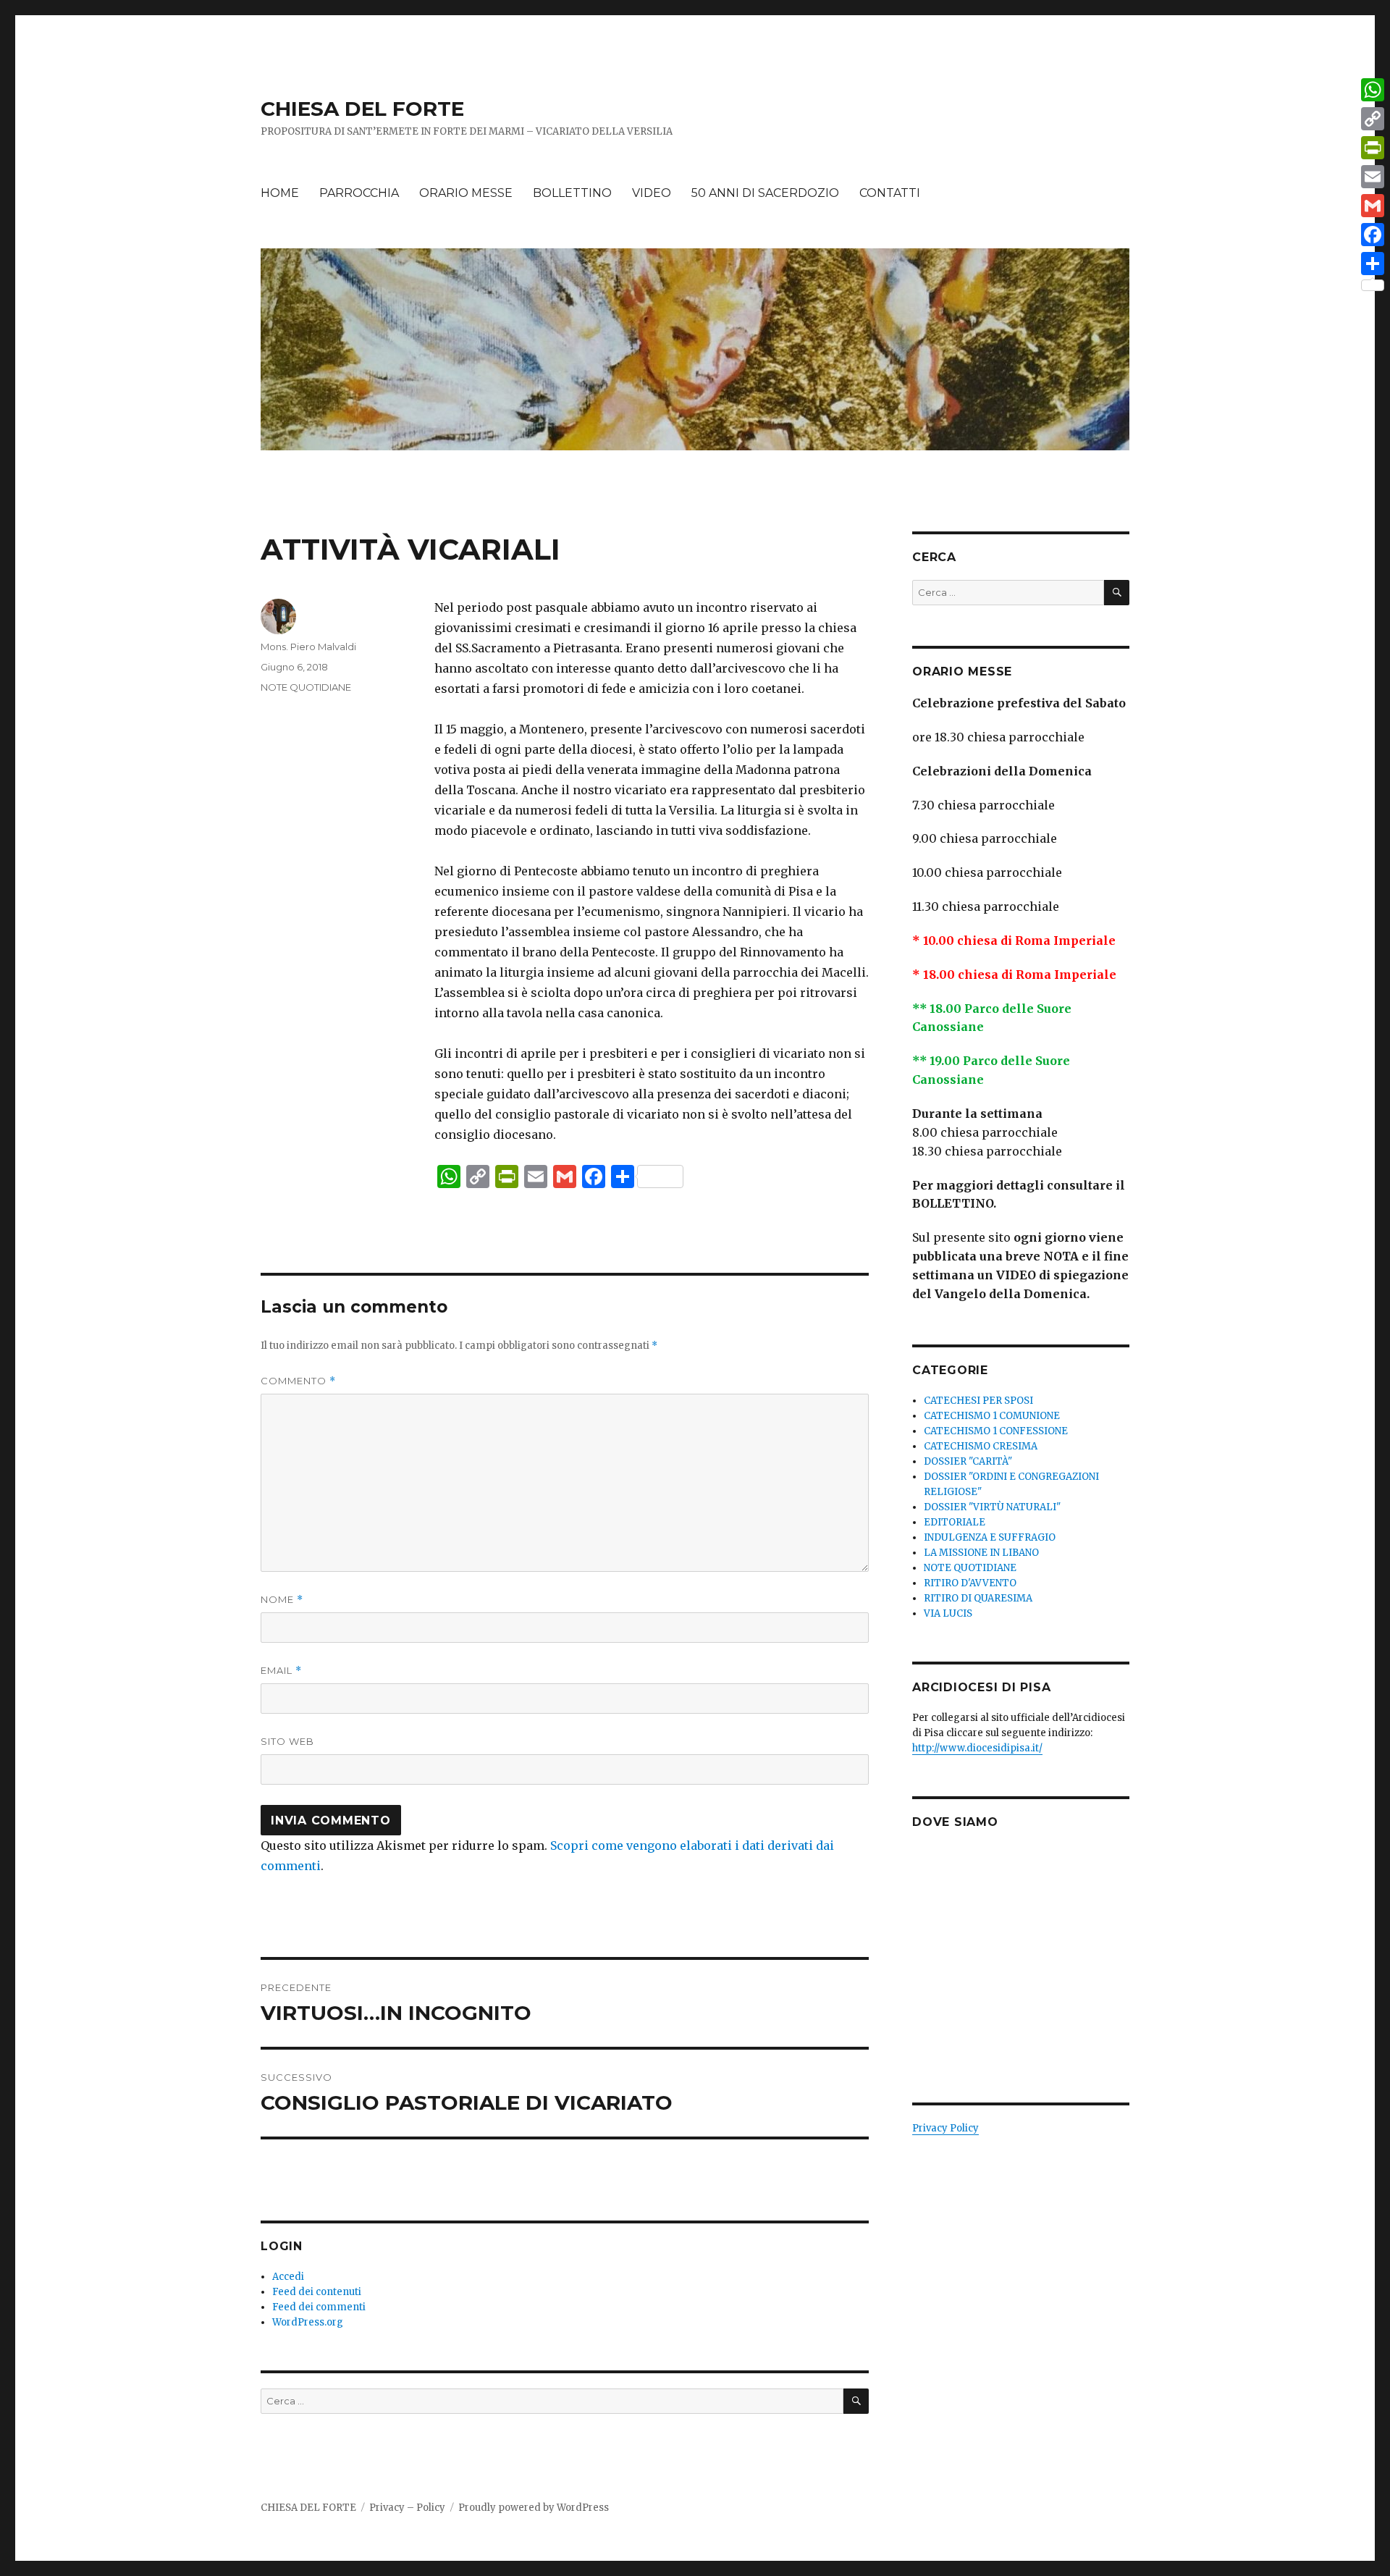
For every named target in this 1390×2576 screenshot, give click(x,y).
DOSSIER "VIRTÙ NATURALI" (992, 1507)
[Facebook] (1373, 235)
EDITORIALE (955, 1522)
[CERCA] (856, 2401)
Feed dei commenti (319, 2307)
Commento (298, 1381)
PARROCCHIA (359, 193)
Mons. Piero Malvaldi (308, 647)
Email (281, 1671)
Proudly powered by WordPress (534, 2508)
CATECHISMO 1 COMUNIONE (992, 1416)
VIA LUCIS (948, 1613)
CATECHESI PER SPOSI (978, 1401)
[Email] (1373, 177)
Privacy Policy (945, 2128)
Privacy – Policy (407, 2508)
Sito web (287, 1741)
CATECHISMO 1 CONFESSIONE (996, 1431)
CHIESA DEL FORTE (362, 109)
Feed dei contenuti (317, 2292)
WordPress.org (308, 2322)
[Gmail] (1373, 206)
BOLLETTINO (572, 193)
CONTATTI (890, 193)
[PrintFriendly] (1373, 148)
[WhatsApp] (1373, 90)
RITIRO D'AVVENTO (970, 1583)
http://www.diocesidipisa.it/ (977, 1748)
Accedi (288, 2277)
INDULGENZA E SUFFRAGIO (990, 1537)
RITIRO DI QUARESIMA (978, 1598)
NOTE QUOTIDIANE (306, 687)
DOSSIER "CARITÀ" (968, 1461)
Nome (282, 1600)
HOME (280, 193)
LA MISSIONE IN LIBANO (981, 1553)
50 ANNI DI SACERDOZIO (765, 193)
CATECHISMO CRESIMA (981, 1446)
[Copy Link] (1373, 119)
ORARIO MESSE (466, 193)
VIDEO (652, 193)
